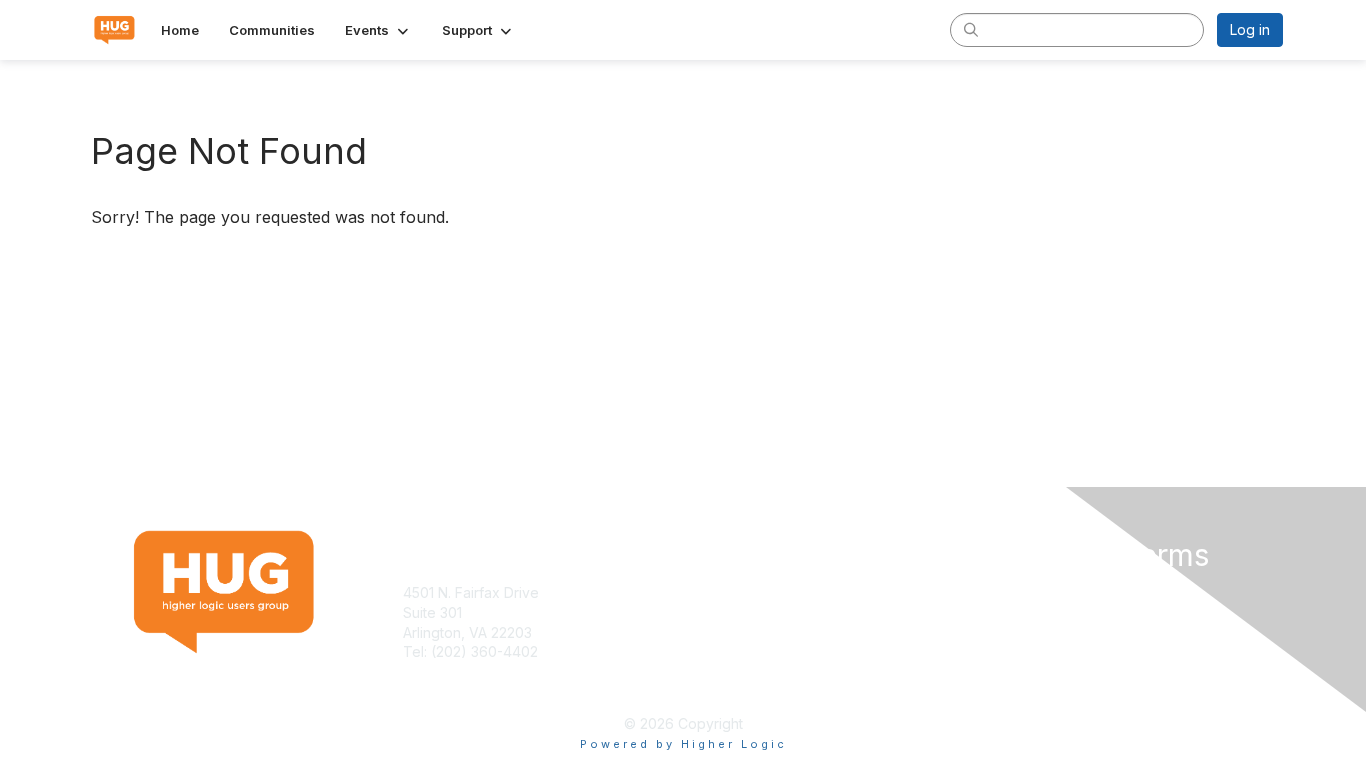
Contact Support (457, 671)
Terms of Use (1024, 592)
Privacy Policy (1026, 612)
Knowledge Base (747, 592)
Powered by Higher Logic (683, 744)
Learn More (729, 612)
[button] (378, 30)
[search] (971, 29)
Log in (1250, 29)
